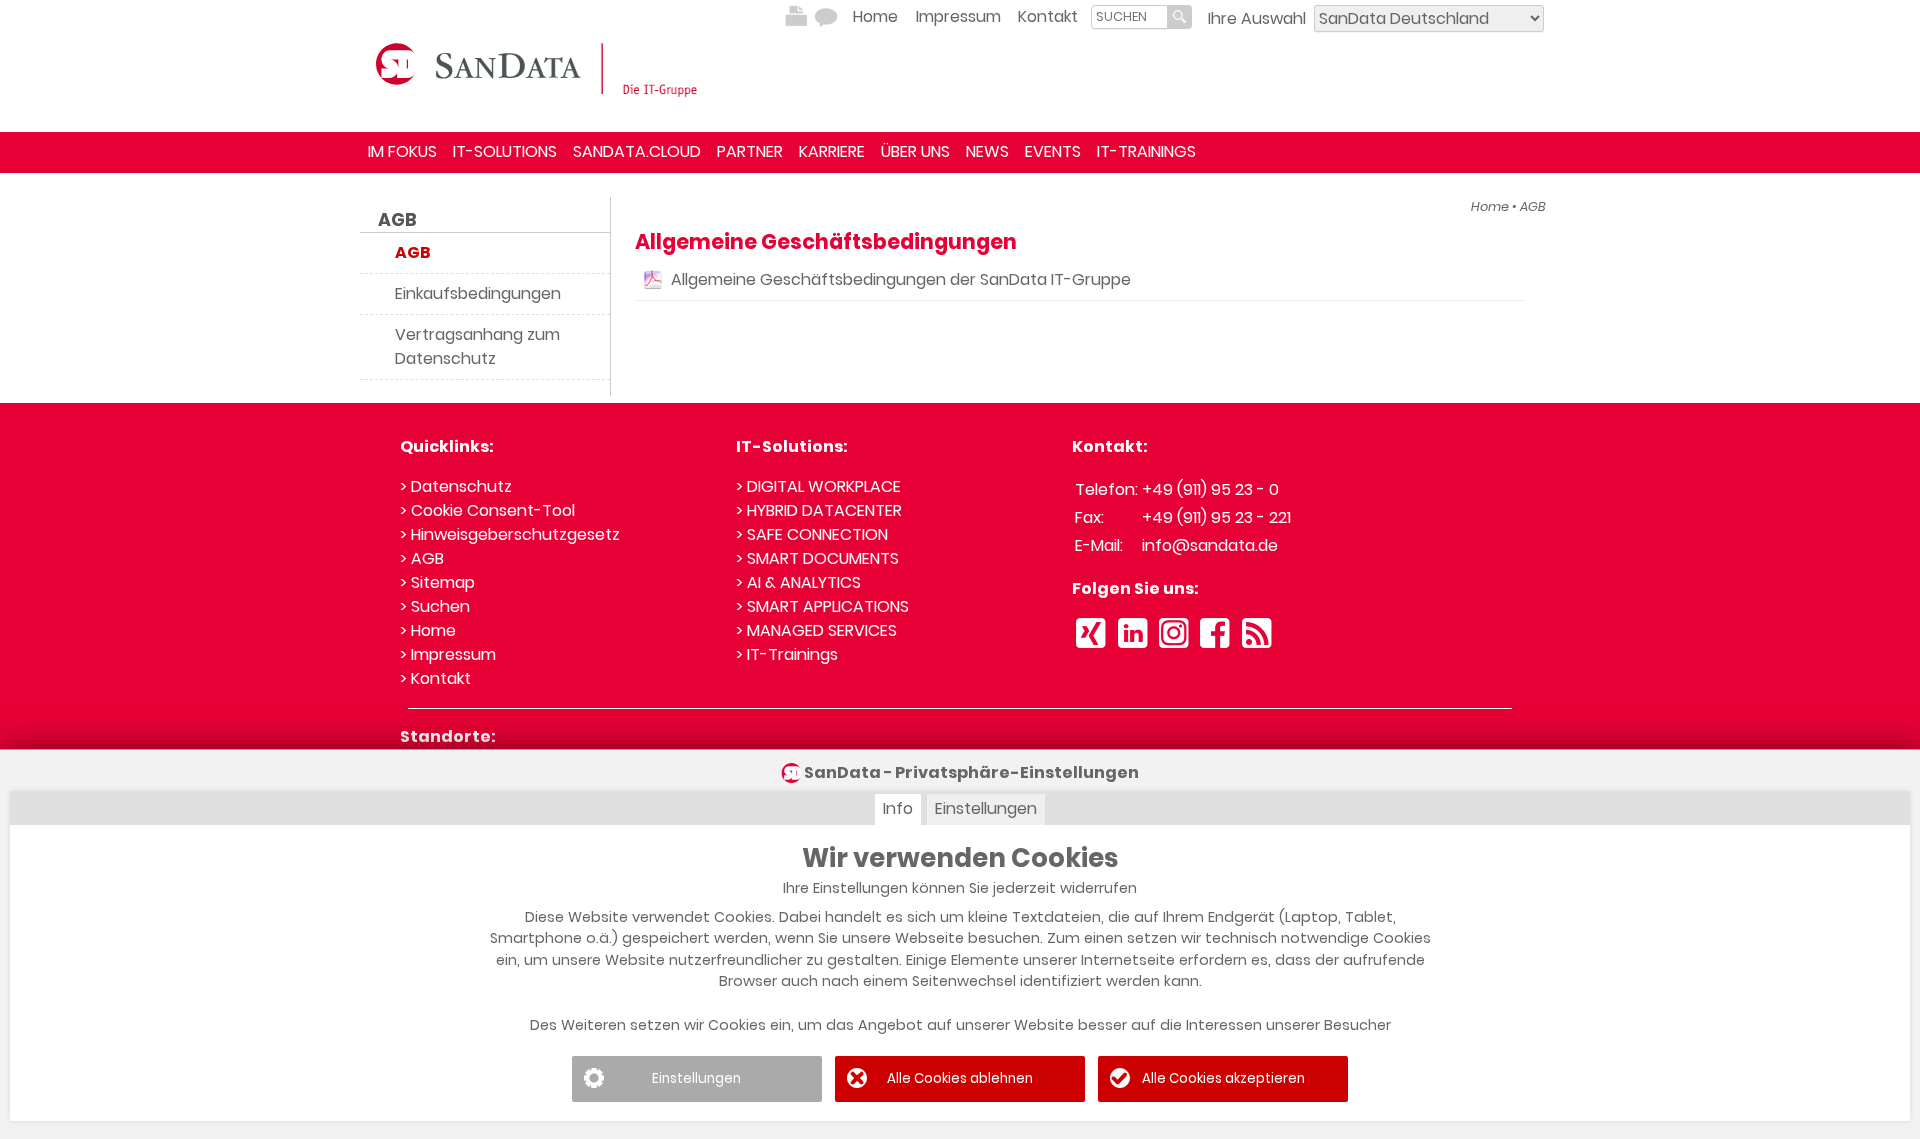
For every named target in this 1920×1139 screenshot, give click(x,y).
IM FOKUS (402, 151)
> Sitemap (437, 582)
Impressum (958, 16)
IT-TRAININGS (1146, 151)
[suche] (1129, 16)
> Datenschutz (456, 486)
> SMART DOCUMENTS (817, 558)
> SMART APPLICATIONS (822, 606)
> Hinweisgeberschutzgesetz (510, 534)
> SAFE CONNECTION (812, 534)
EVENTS (1053, 151)
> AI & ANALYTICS (798, 582)
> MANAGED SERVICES (816, 630)
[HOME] (540, 68)
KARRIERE (832, 151)
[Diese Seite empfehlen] (826, 17)
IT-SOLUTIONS (505, 151)
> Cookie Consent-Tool (487, 510)
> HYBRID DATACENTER (819, 510)
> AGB (422, 558)
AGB (397, 220)
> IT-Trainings (787, 654)
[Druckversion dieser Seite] (796, 17)
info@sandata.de (1210, 545)
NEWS (987, 151)
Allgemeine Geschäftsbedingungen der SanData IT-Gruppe (901, 279)
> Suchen (435, 606)
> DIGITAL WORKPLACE (818, 486)
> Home (428, 630)
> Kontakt (435, 678)
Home (875, 16)
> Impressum (448, 654)
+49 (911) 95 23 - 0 (1210, 489)
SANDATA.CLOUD (637, 151)
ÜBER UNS (915, 151)
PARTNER (750, 151)
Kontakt (1048, 16)
